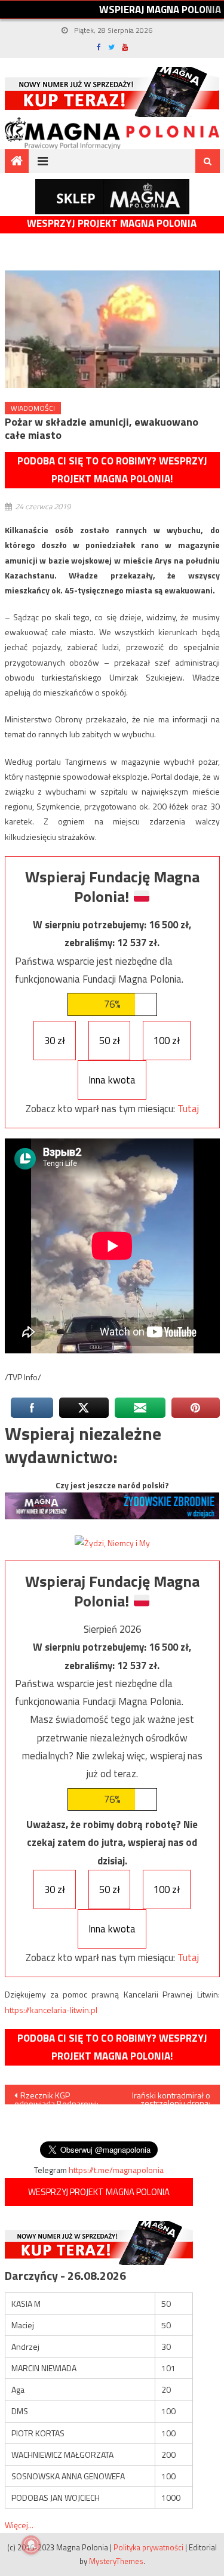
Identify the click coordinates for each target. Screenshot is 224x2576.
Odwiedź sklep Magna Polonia (112, 197)
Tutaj (188, 1109)
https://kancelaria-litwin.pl (51, 2010)
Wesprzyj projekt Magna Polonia (112, 224)
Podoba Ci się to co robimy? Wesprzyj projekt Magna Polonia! (112, 470)
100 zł (167, 1041)
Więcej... (19, 2525)
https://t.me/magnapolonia (116, 2170)
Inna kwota (112, 1080)
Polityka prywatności (148, 2547)
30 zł (55, 1041)
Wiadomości (33, 408)
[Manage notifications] (31, 2545)
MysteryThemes (116, 2561)
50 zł (110, 1041)
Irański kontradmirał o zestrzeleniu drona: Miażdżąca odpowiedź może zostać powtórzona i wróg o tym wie (171, 2097)
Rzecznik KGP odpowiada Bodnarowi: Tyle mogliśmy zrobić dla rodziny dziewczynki (58, 2097)
